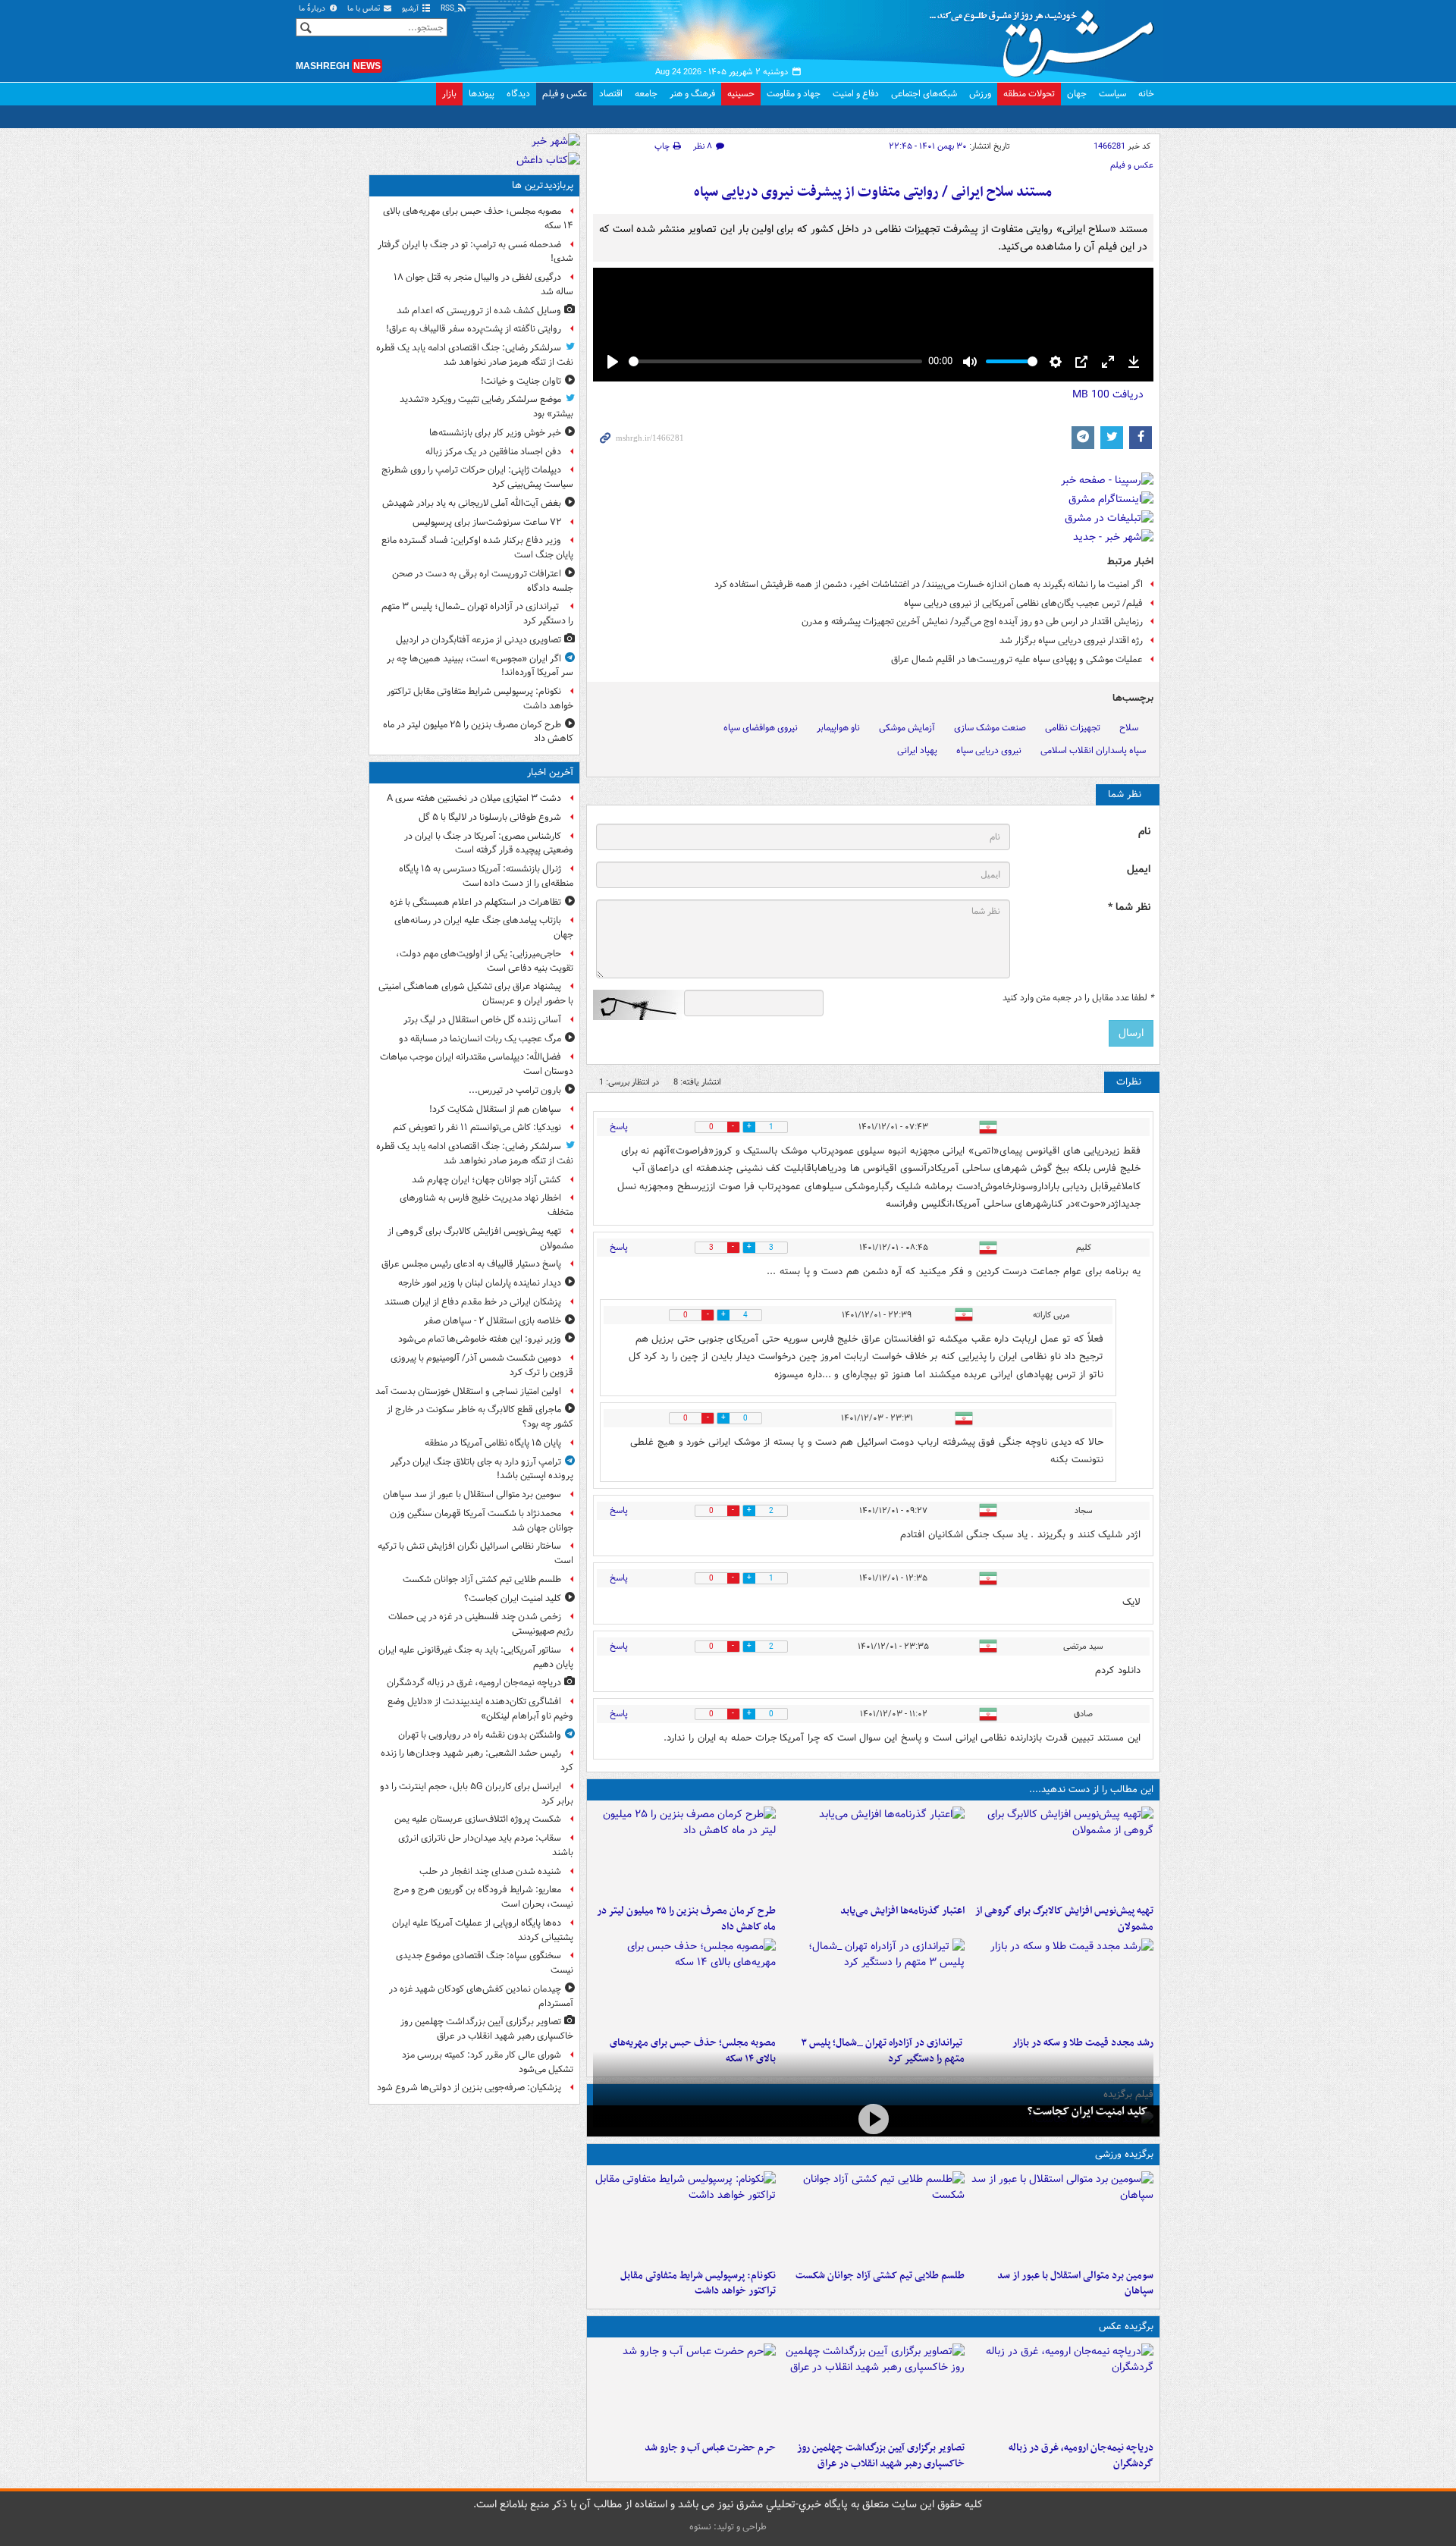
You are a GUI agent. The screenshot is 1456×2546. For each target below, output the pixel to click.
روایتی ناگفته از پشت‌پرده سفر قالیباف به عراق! (474, 329)
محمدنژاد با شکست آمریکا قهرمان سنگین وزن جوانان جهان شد (482, 1521)
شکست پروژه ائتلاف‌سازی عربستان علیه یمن (478, 1819)
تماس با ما (365, 9)
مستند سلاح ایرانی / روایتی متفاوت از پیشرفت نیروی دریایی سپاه (873, 192)
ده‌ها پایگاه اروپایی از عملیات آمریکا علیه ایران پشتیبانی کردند (483, 1930)
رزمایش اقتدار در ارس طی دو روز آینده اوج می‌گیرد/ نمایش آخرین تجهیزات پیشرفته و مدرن (972, 622)
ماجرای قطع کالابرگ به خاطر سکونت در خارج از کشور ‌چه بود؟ (480, 1417)
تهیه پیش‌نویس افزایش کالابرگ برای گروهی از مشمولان (1064, 1919)
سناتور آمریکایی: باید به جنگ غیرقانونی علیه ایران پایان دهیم (476, 1657)
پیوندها (482, 94)
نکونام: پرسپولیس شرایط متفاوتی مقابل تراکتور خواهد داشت (698, 2284)
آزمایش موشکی (907, 728)
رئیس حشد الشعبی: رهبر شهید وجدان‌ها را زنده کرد (477, 1760)
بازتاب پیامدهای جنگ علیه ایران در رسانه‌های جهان (484, 928)
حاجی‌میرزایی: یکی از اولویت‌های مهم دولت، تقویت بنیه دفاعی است (485, 961)
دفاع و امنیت (856, 94)
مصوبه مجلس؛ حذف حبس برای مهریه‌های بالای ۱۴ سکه (478, 218)
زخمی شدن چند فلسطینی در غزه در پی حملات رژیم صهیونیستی (481, 1624)
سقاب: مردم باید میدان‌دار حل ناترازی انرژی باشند (486, 1845)
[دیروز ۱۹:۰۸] (684, 2389)
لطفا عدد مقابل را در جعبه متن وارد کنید (1078, 998)
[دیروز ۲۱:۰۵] (1062, 2389)
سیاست (1112, 94)
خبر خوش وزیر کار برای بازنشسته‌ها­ (495, 433)
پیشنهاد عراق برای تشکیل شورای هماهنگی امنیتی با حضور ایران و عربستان (476, 994)
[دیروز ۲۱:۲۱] (873, 2119)
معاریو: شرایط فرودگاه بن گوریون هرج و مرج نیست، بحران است (483, 1897)
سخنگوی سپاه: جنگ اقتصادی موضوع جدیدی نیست (485, 1963)
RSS (449, 9)
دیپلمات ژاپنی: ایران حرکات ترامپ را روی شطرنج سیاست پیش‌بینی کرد (477, 477)
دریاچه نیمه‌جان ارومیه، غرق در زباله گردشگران (1081, 2456)
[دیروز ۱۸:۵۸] (684, 1852)
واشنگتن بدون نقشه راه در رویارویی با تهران (480, 1735)
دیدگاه (518, 94)
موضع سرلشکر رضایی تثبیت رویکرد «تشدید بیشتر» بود (486, 407)
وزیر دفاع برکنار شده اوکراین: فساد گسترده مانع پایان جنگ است (477, 548)
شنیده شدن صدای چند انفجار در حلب (490, 1871)
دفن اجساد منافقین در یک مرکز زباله (493, 452)
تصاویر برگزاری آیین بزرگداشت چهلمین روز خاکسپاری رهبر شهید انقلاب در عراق (881, 2456)
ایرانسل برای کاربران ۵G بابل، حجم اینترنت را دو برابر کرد (477, 1794)
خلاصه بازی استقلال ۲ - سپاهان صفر (493, 1321)
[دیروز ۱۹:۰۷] (684, 2217)
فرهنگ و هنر (692, 94)
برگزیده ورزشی (1124, 2154)
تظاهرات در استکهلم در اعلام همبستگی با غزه (475, 902)
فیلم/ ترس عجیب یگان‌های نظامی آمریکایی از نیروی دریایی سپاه (1023, 603)
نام (1144, 832)
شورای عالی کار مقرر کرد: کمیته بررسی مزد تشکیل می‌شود (488, 2062)
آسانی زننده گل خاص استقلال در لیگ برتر (482, 1020)
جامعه (646, 94)
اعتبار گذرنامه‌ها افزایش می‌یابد (902, 1911)
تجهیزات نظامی (1073, 728)
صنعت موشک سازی (990, 728)
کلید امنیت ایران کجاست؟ (1087, 2111)
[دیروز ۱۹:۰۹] (873, 1852)
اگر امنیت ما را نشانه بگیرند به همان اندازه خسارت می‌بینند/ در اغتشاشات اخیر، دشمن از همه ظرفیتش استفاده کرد (929, 584)
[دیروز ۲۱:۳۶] (1062, 2217)
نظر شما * (1129, 907)
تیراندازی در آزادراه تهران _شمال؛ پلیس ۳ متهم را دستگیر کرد (477, 614)
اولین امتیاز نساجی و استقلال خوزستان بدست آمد (468, 1391)
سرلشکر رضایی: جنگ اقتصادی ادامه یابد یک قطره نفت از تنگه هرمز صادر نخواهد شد (475, 355)
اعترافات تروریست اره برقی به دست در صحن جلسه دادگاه (483, 581)
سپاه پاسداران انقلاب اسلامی (1093, 750)
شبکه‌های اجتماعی (924, 94)
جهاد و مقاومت (794, 94)
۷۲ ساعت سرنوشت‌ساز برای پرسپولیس (487, 522)
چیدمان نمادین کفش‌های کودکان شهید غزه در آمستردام (481, 1996)
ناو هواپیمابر (838, 728)
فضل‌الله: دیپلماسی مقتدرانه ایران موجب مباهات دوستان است (477, 1064)
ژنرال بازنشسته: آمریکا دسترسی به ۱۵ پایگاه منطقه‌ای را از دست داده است (486, 876)
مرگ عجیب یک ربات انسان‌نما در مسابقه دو (480, 1039)
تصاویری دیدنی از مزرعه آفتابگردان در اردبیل (479, 640)
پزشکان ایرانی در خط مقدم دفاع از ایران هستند (473, 1302)
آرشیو (411, 9)
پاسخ (619, 1127)
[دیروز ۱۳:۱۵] (684, 1984)
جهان (1077, 94)
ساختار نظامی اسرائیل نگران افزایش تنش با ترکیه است (475, 1553)
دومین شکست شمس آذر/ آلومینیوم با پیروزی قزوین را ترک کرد (482, 1365)
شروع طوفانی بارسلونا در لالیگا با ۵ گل (490, 817)
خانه (1146, 94)
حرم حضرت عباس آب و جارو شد (710, 2448)
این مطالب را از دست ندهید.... (1091, 1789)
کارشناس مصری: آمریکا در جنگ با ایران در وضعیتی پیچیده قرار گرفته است (489, 843)
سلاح (1129, 728)
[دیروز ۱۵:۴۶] (1062, 1984)
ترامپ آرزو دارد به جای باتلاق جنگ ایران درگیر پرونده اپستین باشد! (482, 1469)
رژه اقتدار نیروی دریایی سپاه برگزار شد (1071, 640)
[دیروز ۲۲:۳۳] (1062, 1852)
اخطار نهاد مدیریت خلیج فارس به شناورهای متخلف (486, 1205)
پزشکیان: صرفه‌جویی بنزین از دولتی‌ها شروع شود (469, 2088)
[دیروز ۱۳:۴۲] (873, 1984)
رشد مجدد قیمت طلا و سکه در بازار (1083, 2043)
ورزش (980, 94)
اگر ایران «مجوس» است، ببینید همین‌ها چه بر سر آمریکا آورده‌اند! (480, 666)
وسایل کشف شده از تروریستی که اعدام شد (479, 311)
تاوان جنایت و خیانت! (521, 381)
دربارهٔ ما (313, 9)
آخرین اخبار (550, 772)
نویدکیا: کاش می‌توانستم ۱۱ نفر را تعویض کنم (477, 1127)
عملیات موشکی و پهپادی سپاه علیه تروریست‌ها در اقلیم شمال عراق (1017, 659)
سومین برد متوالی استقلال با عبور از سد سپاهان (1075, 2284)
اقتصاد (611, 94)
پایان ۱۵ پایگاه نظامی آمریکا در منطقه (493, 1443)
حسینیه (741, 94)
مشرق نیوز (1046, 38)
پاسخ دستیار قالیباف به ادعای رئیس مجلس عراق (471, 1264)
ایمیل (1139, 870)
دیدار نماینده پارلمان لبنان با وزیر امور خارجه (480, 1283)
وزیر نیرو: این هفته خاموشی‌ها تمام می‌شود (480, 1339)
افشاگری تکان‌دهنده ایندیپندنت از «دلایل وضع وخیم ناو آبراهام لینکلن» (480, 1709)
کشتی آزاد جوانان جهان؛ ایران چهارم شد (486, 1180)
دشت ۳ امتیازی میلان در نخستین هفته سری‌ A (474, 798)
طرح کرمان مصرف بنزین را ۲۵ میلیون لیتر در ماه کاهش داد (686, 1919)
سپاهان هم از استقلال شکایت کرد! (495, 1109)
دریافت (1108, 394)
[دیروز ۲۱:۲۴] (873, 2217)
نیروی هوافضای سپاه (761, 728)
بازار (449, 94)
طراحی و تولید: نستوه (728, 2527)
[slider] (775, 361)
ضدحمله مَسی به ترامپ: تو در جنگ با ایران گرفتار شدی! (475, 252)
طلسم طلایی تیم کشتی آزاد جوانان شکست (880, 2276)
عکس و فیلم (565, 94)
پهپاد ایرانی (917, 750)
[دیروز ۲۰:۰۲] (873, 2389)
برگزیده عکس (1126, 2326)
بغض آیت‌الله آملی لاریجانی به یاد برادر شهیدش (472, 503)
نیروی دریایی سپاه (989, 750)
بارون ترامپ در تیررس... (515, 1090)
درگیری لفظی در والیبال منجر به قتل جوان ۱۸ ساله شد (483, 284)
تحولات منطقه (1029, 94)
